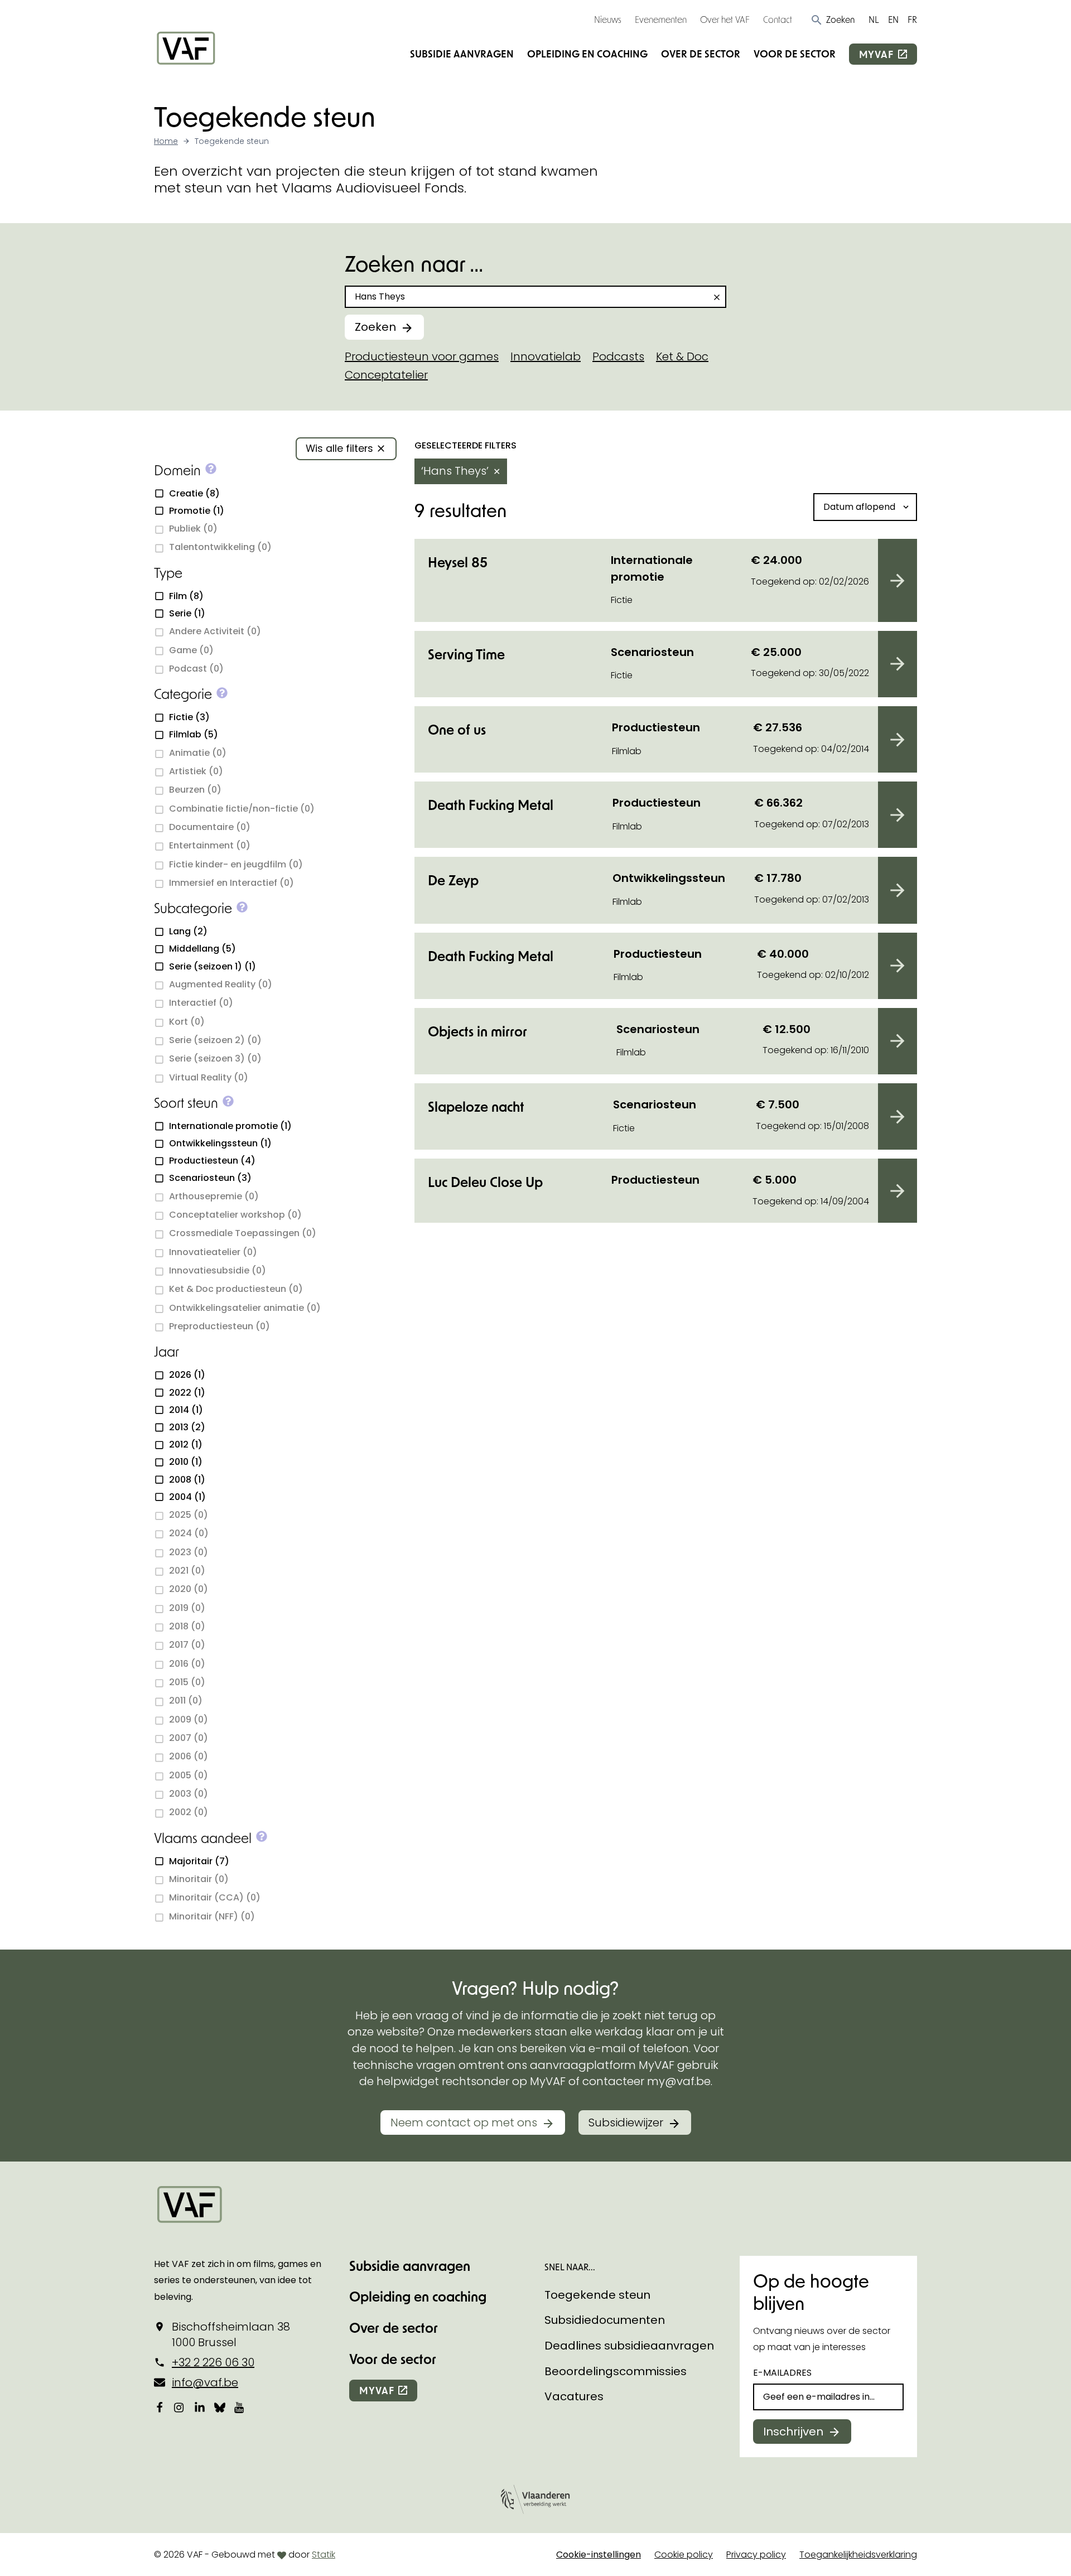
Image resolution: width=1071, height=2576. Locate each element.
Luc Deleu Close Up (485, 1182)
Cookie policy (684, 2555)
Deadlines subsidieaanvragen (629, 2346)
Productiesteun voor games (422, 356)
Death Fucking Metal (491, 805)
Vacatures (574, 2396)
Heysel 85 (458, 562)
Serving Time (466, 654)
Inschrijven (793, 2432)
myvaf (876, 54)
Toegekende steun (597, 2295)
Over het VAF (725, 19)
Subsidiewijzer (626, 2122)
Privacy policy (756, 2555)
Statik (324, 2555)
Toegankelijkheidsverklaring (858, 2555)
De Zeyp (453, 880)
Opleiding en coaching (587, 54)
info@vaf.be (205, 2382)
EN (893, 19)
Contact (778, 19)
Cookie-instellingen (599, 2555)
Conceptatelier (386, 375)
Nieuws (608, 19)
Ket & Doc (682, 356)
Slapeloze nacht (476, 1106)
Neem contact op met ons (464, 2122)
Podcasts (618, 356)
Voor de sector (795, 54)
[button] (833, 20)
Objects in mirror (477, 1031)
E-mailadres (782, 2373)
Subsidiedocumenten (605, 2320)
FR (912, 19)
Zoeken (375, 327)
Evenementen (661, 19)
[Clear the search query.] (717, 297)
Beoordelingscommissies (616, 2371)
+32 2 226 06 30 (213, 2362)
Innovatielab (546, 356)
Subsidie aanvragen (462, 54)
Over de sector (701, 54)
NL (874, 19)
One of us (457, 729)
